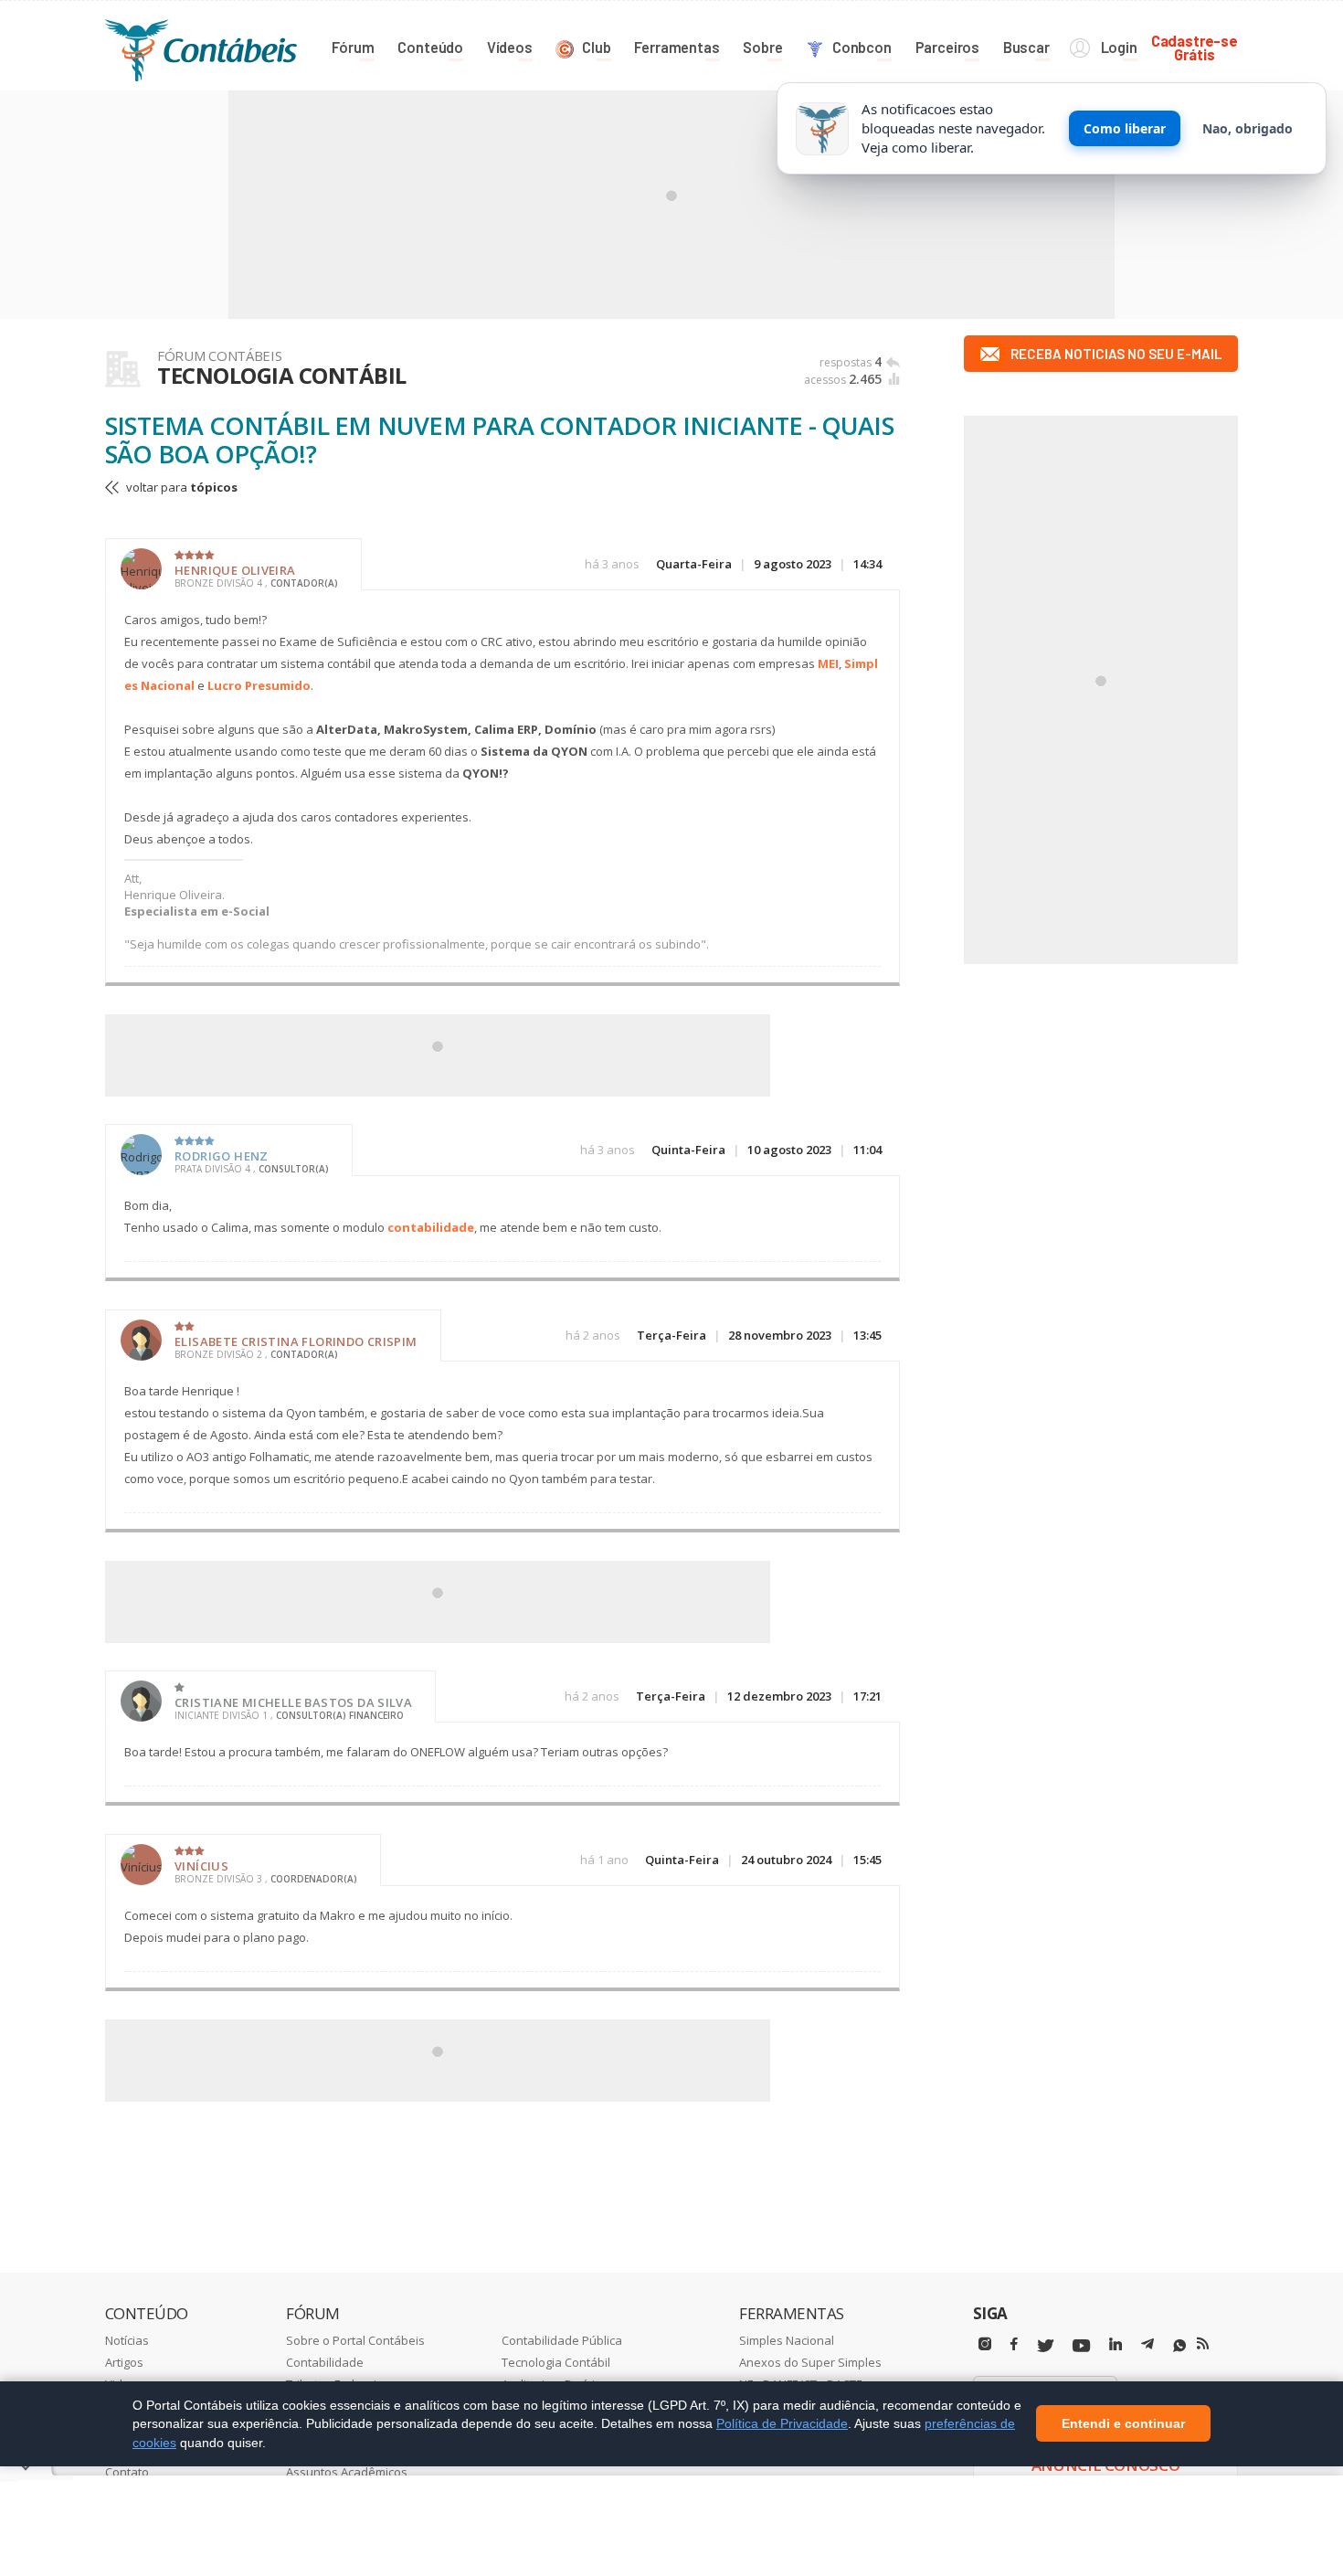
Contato (127, 2472)
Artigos (124, 2362)
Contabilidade (325, 2362)
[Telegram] (1147, 2347)
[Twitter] (1045, 2346)
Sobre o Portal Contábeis (355, 2340)
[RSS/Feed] (1203, 2344)
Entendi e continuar (1123, 2424)
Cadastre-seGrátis (1195, 47)
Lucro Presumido (259, 685)
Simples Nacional (787, 2340)
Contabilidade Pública (562, 2340)
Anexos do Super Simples (810, 2362)
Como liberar (1125, 128)
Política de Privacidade (782, 2423)
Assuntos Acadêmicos (347, 2472)
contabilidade (431, 1227)
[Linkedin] (1116, 2344)
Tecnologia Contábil (556, 2362)
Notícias (127, 2340)
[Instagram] (985, 2344)
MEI (828, 663)
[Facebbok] (1014, 2344)
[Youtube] (1081, 2346)
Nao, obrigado (1248, 128)
